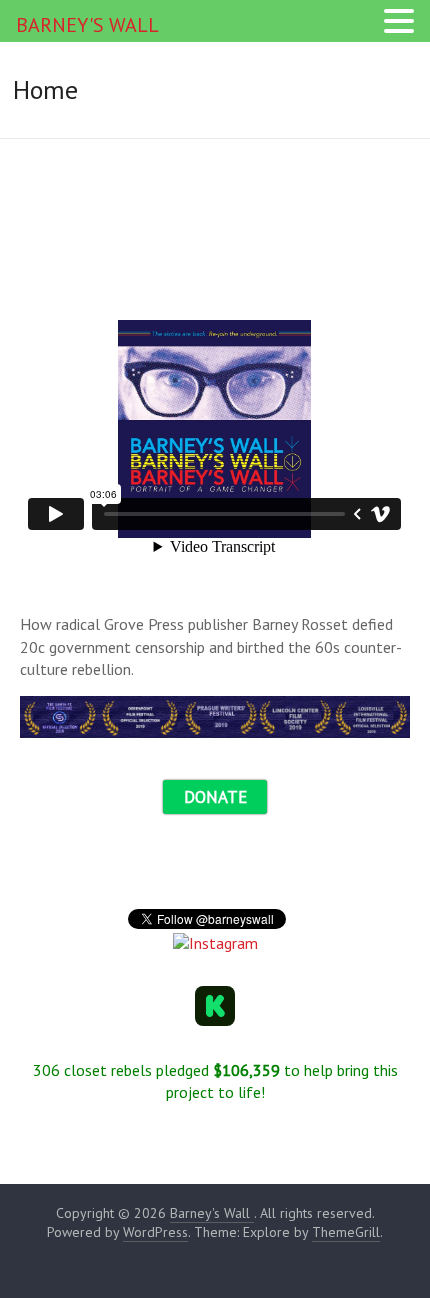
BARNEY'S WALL (87, 25)
